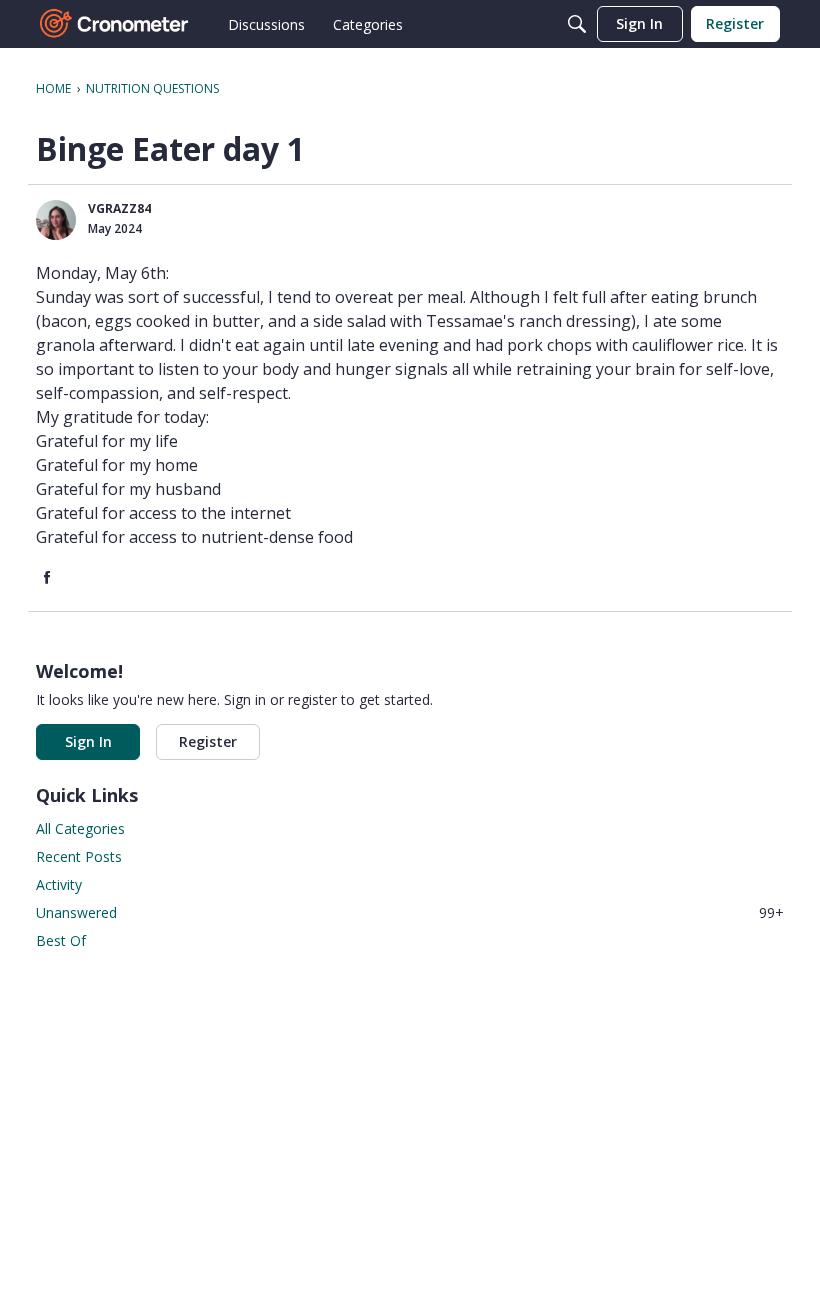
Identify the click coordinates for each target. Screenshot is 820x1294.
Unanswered (410, 912)
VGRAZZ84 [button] (119, 208)
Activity (59, 884)
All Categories (80, 828)
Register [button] (208, 741)
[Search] (577, 24)
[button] (56, 220)
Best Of (61, 940)
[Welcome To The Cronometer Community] (115, 24)
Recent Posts (79, 856)
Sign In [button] (88, 741)
